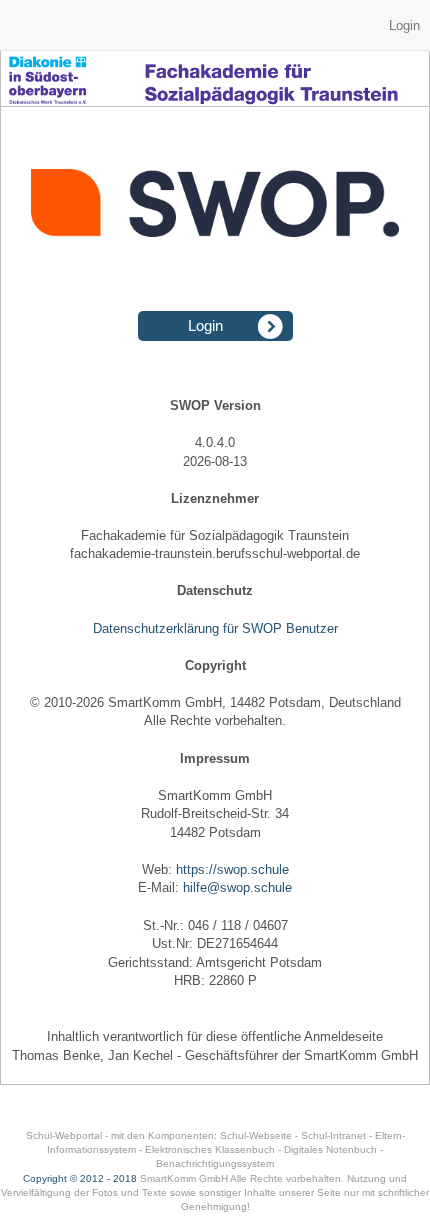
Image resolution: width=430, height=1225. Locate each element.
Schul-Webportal (64, 1135)
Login (404, 25)
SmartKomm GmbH (185, 1178)
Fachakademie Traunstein (215, 100)
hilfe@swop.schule (237, 887)
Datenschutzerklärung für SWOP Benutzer (215, 628)
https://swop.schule (232, 869)
